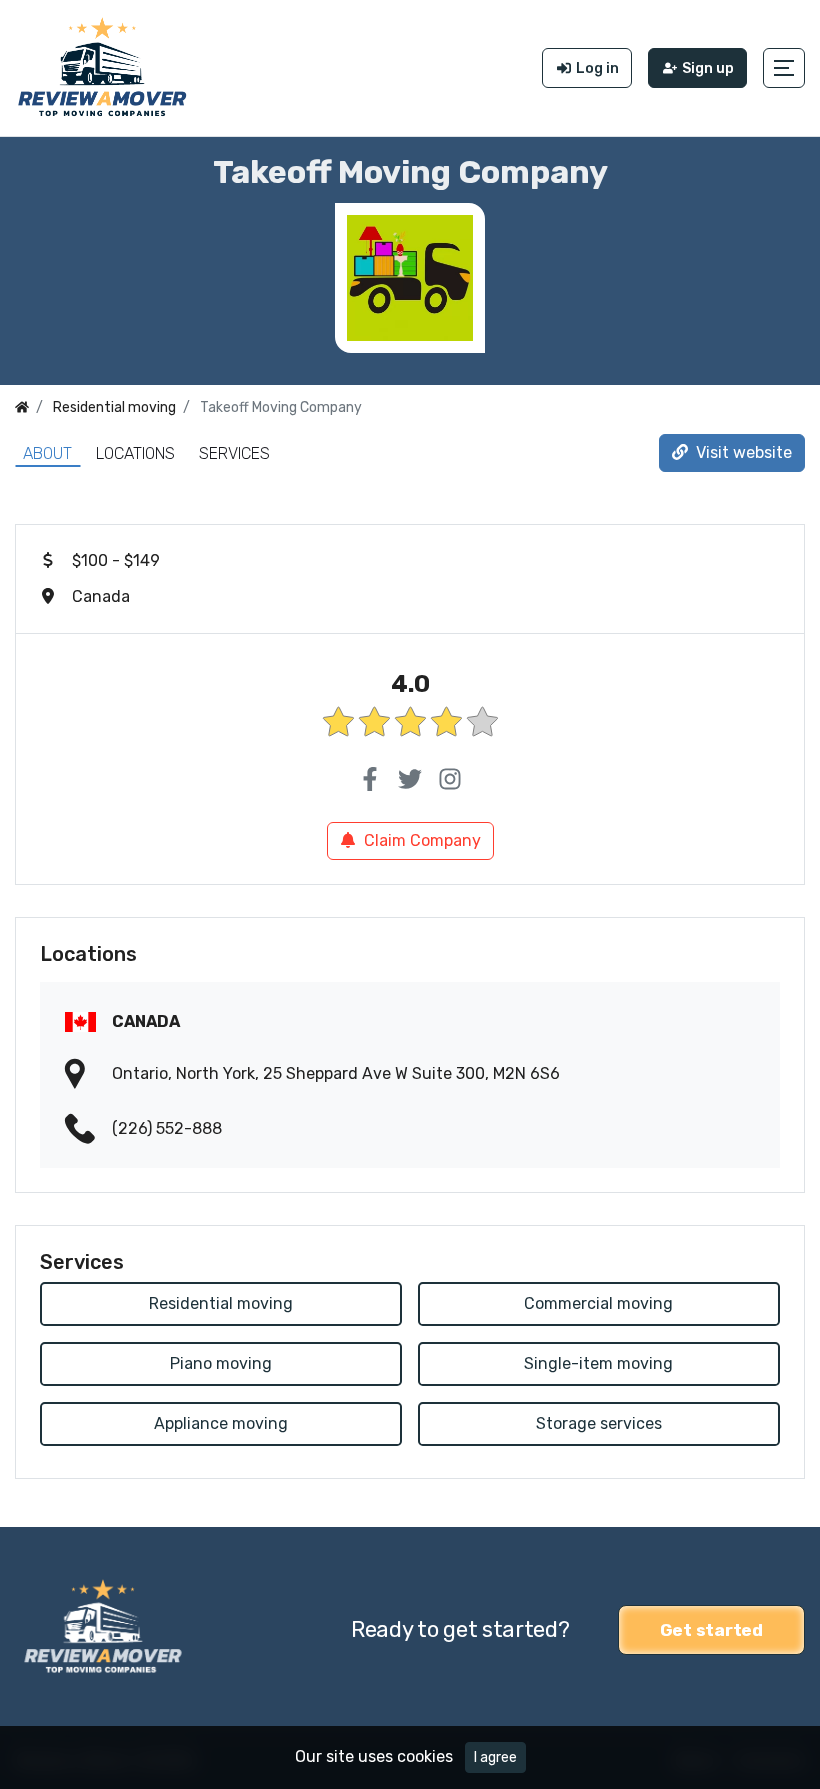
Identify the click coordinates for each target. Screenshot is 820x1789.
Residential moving (221, 1303)
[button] (784, 68)
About (47, 453)
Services (234, 453)
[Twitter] (410, 780)
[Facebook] (370, 780)
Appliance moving (221, 1423)
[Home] (22, 407)
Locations (135, 453)
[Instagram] (450, 780)
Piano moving (221, 1363)
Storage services (599, 1423)
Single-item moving (598, 1363)
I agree (495, 1757)
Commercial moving (598, 1303)
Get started (711, 1630)
